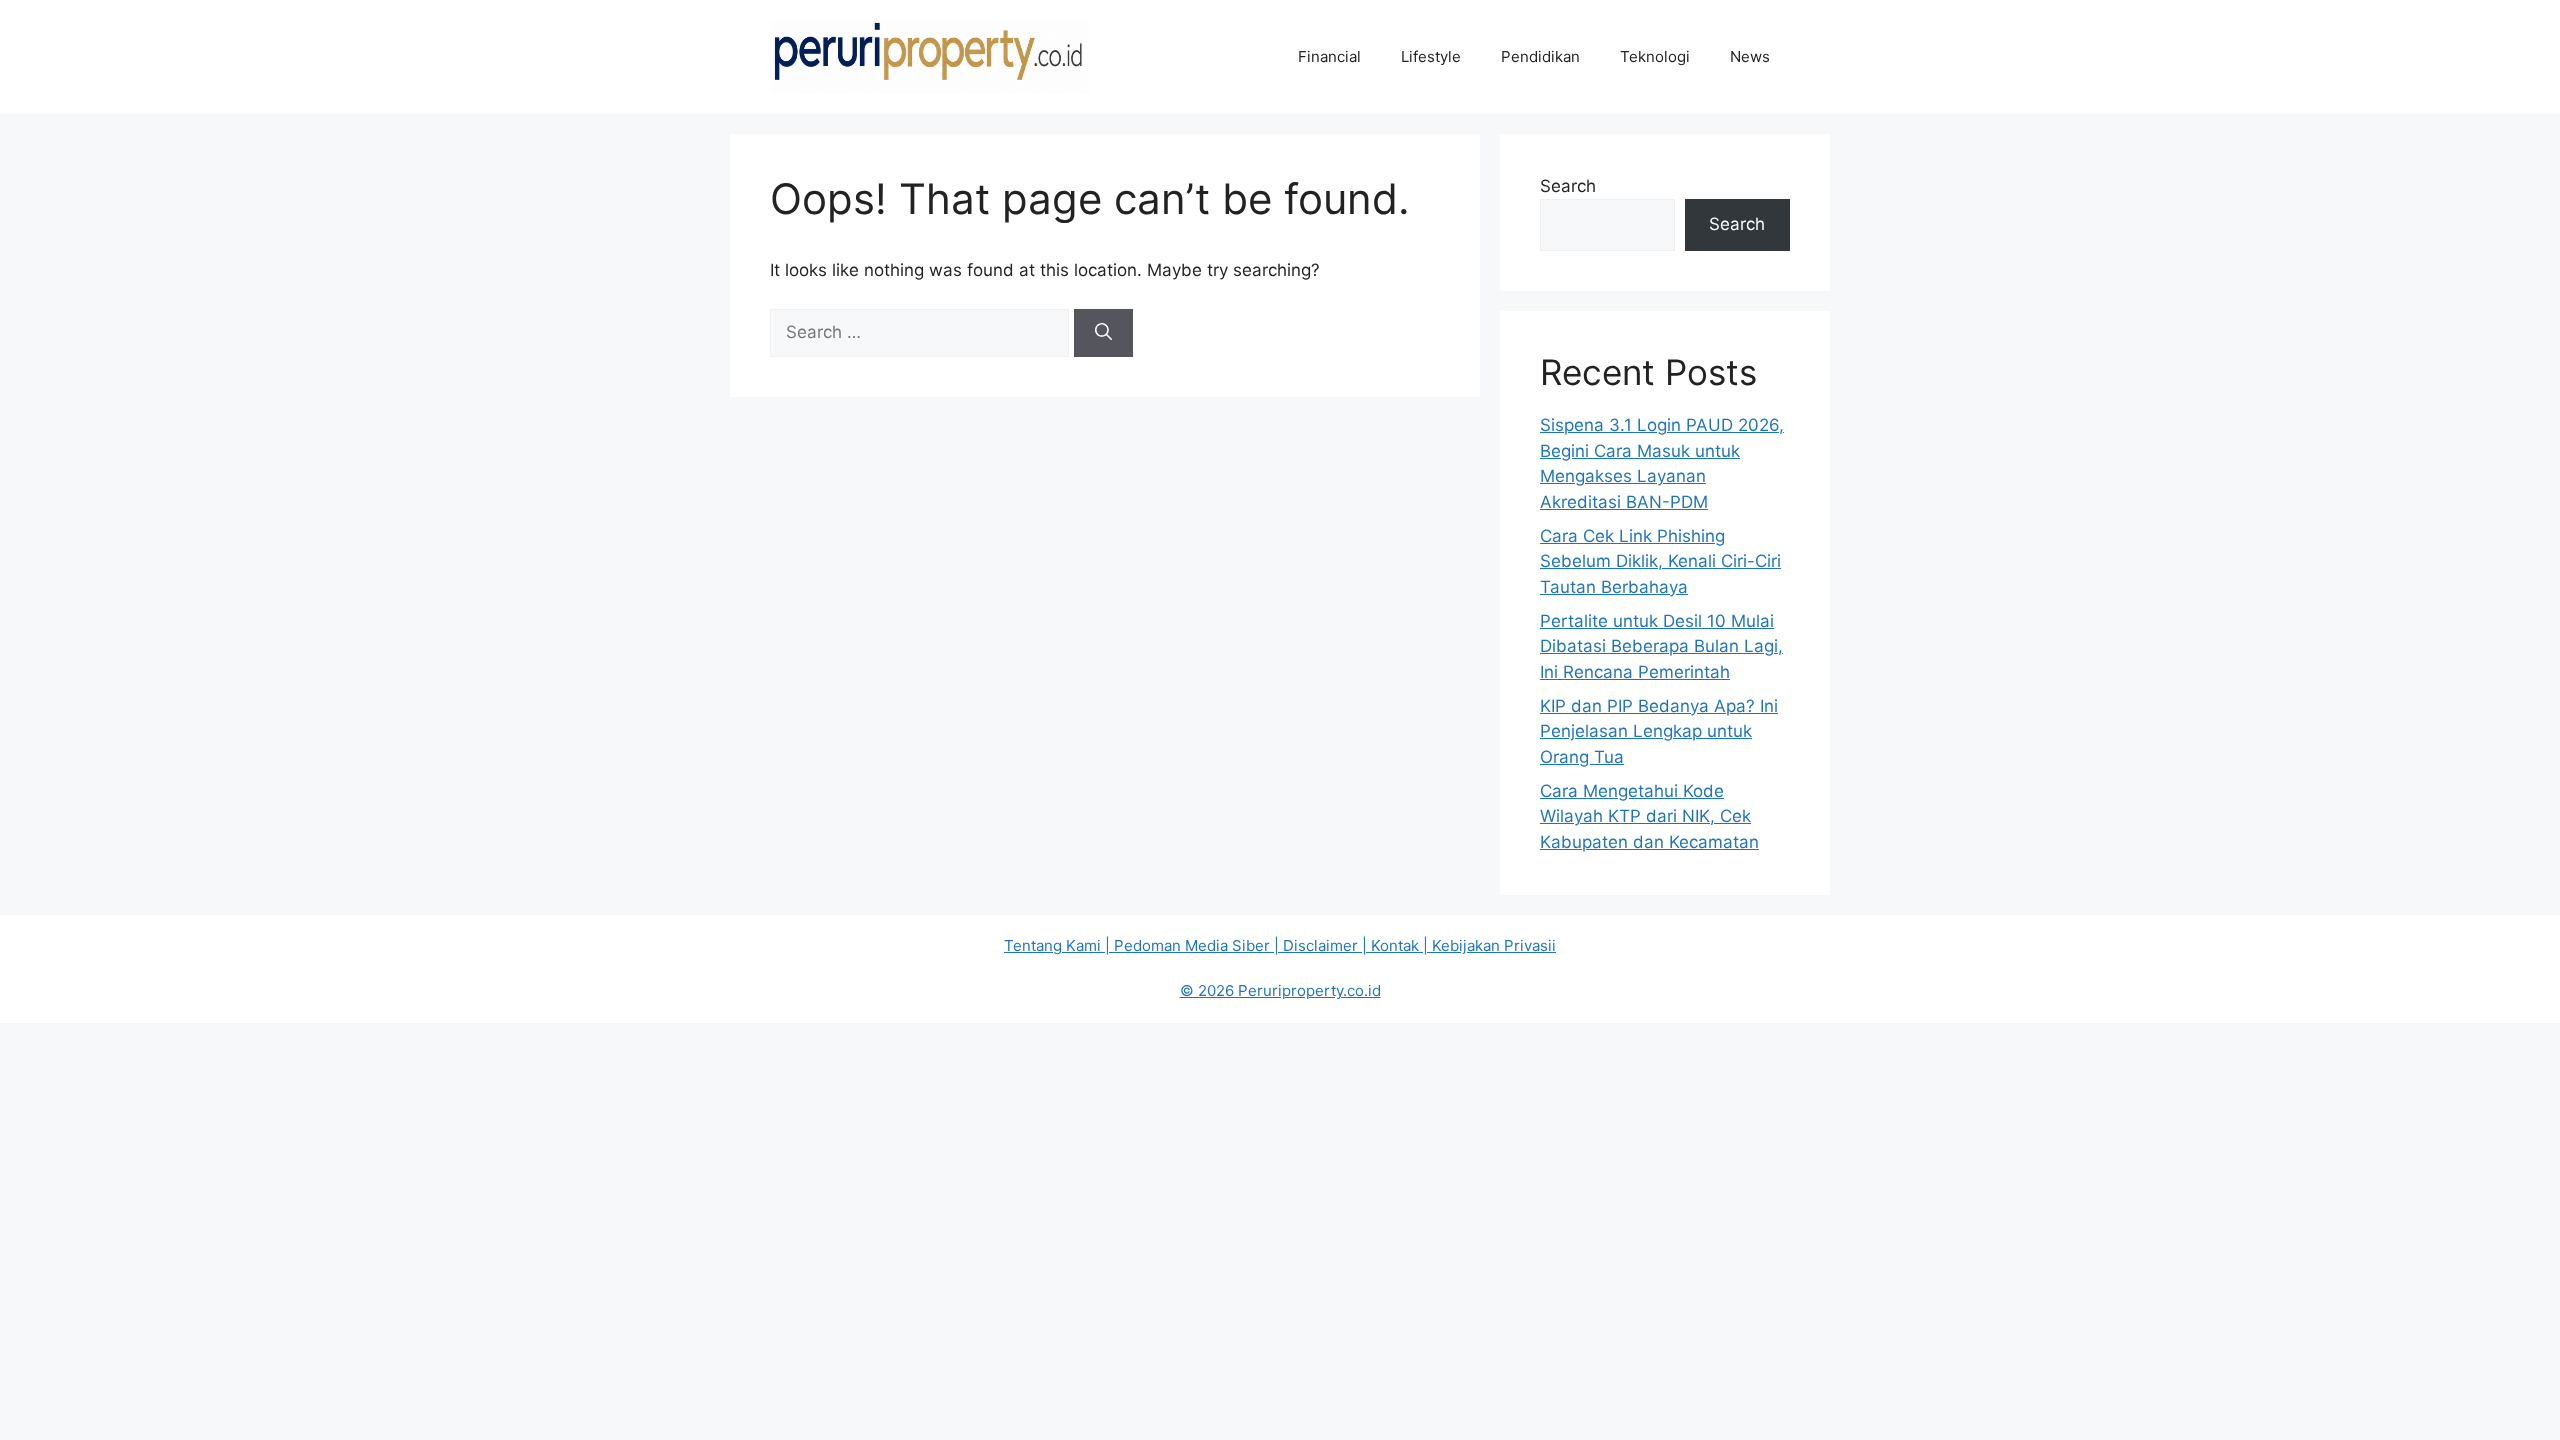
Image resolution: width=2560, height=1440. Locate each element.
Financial (1329, 56)
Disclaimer (1320, 945)
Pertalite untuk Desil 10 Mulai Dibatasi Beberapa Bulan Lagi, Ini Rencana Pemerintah (1661, 646)
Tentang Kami (1052, 945)
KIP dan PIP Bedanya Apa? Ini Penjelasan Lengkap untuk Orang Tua (1659, 731)
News (1750, 56)
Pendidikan (1540, 56)
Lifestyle (1431, 56)
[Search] (1103, 333)
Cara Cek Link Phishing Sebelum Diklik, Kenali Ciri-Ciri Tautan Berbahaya (1660, 561)
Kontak (1395, 945)
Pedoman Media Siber (1192, 945)
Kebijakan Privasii (1494, 945)
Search (1568, 186)
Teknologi (1655, 56)
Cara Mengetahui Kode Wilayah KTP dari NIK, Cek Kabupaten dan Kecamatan (1649, 816)
